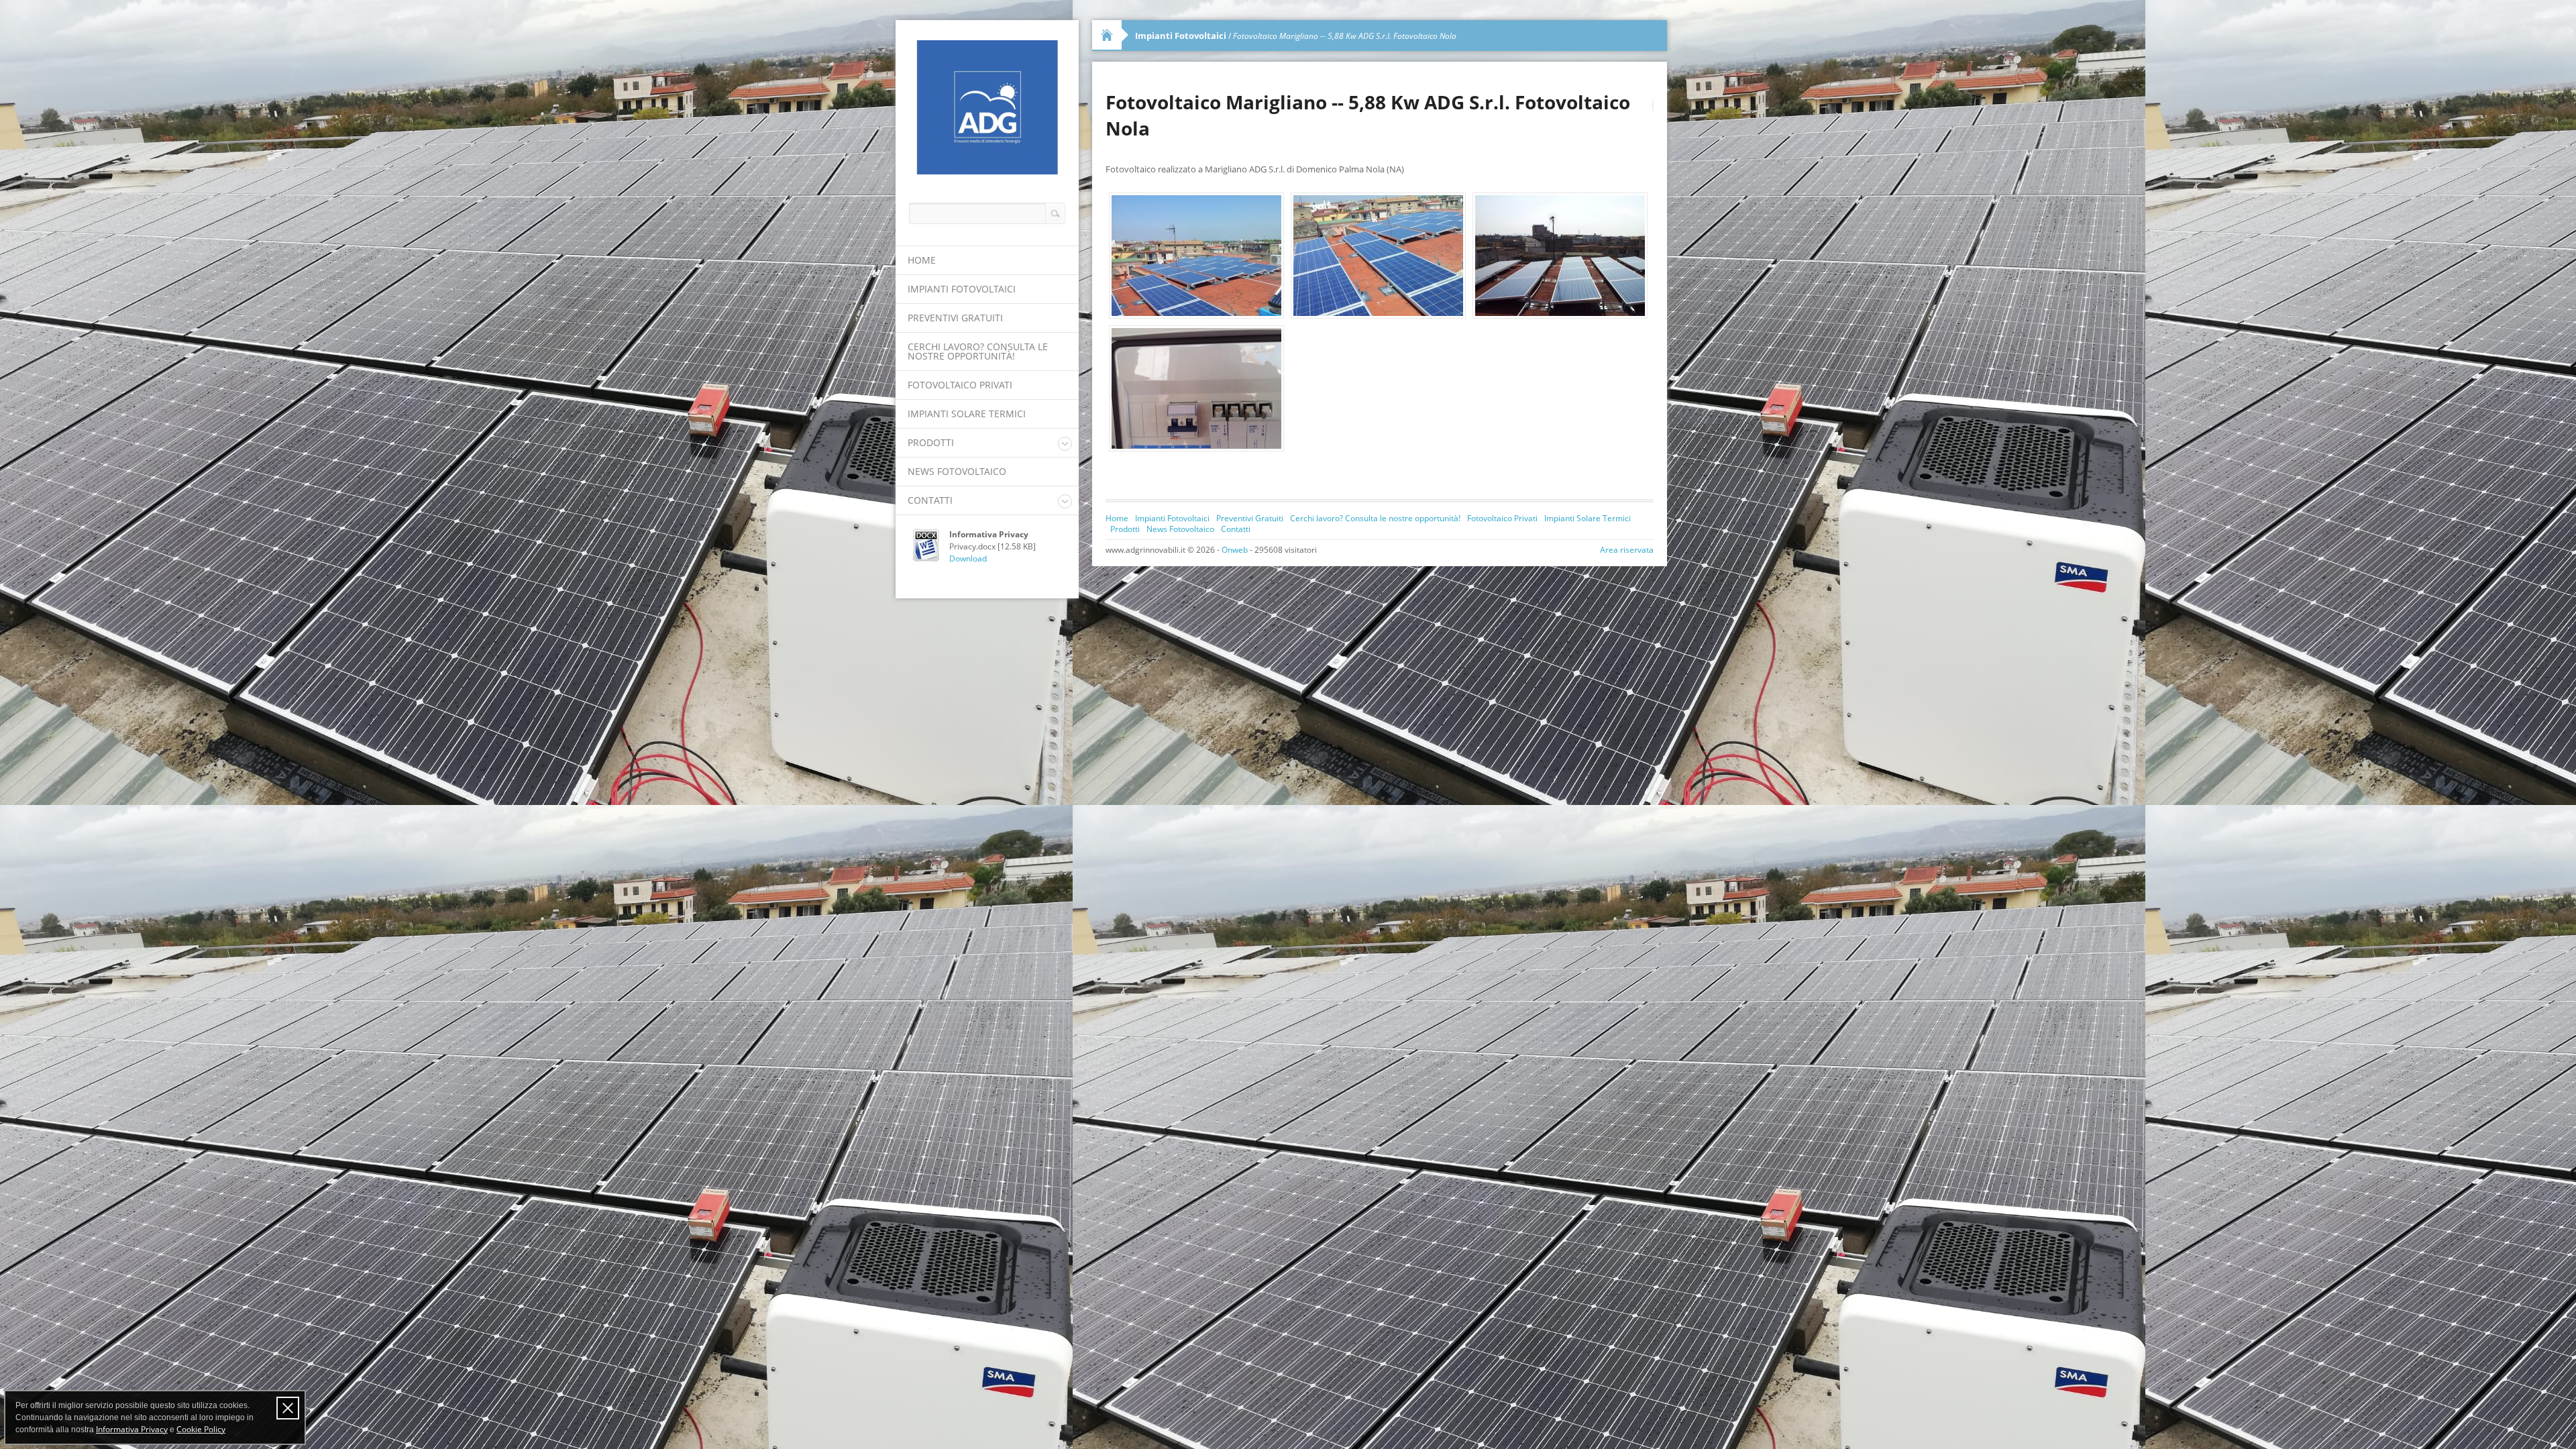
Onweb (1235, 550)
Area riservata (1627, 550)
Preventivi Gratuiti (955, 318)
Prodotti (931, 442)
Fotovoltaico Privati (960, 385)
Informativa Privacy (132, 1429)
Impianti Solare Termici (967, 414)
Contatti (930, 500)
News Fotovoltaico (957, 471)
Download (968, 558)
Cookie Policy (201, 1429)
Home (922, 260)
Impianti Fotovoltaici (962, 289)
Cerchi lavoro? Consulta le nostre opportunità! (978, 351)
